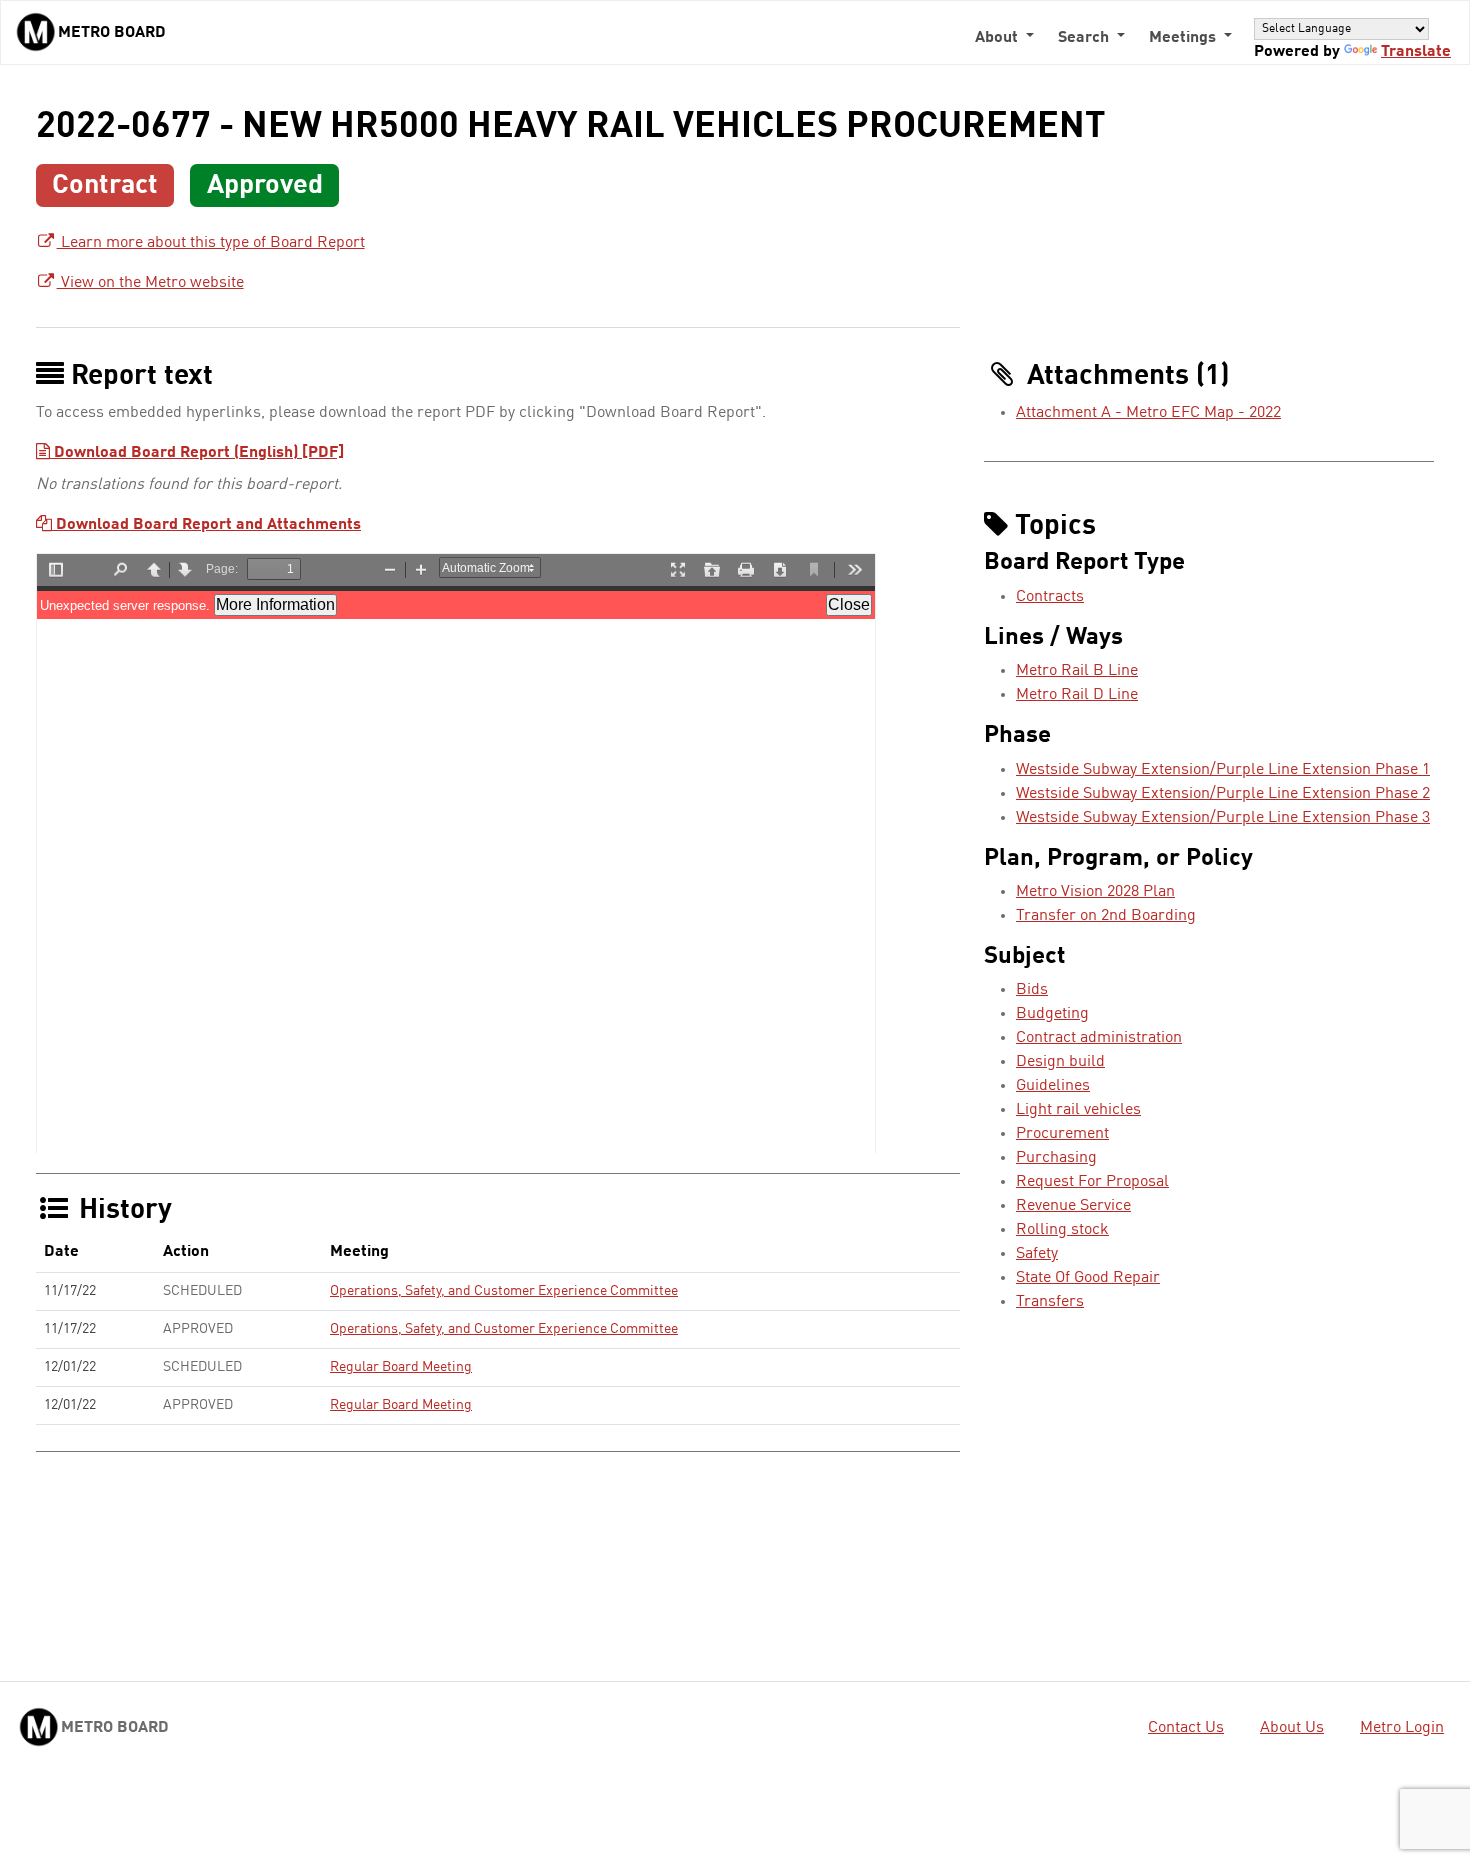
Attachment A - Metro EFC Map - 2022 (1148, 413)
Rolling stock (1062, 1230)
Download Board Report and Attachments (206, 525)
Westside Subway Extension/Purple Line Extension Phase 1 (1223, 770)
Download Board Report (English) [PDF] (197, 453)
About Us (1292, 1728)
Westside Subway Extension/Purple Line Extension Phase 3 (1223, 818)
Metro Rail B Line (1077, 671)
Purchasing (1056, 1158)
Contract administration (1099, 1038)
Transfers (1050, 1302)
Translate (1416, 52)
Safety (1037, 1254)
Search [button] (1085, 38)
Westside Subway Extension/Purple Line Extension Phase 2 (1223, 794)
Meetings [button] (1184, 38)
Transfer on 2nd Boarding (1106, 916)
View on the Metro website (150, 283)
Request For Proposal (1092, 1182)
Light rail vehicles (1078, 1110)
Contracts (1050, 597)
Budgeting (1052, 1014)
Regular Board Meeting (401, 1367)
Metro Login (1402, 1728)
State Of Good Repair (1088, 1278)
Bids (1032, 990)
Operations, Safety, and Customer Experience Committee (504, 1291)
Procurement (1062, 1134)
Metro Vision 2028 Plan (1095, 892)
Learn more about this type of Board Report (211, 243)
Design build (1060, 1062)
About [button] (998, 38)
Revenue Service (1073, 1206)
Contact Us (1186, 1728)
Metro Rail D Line (1077, 695)
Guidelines (1053, 1086)
